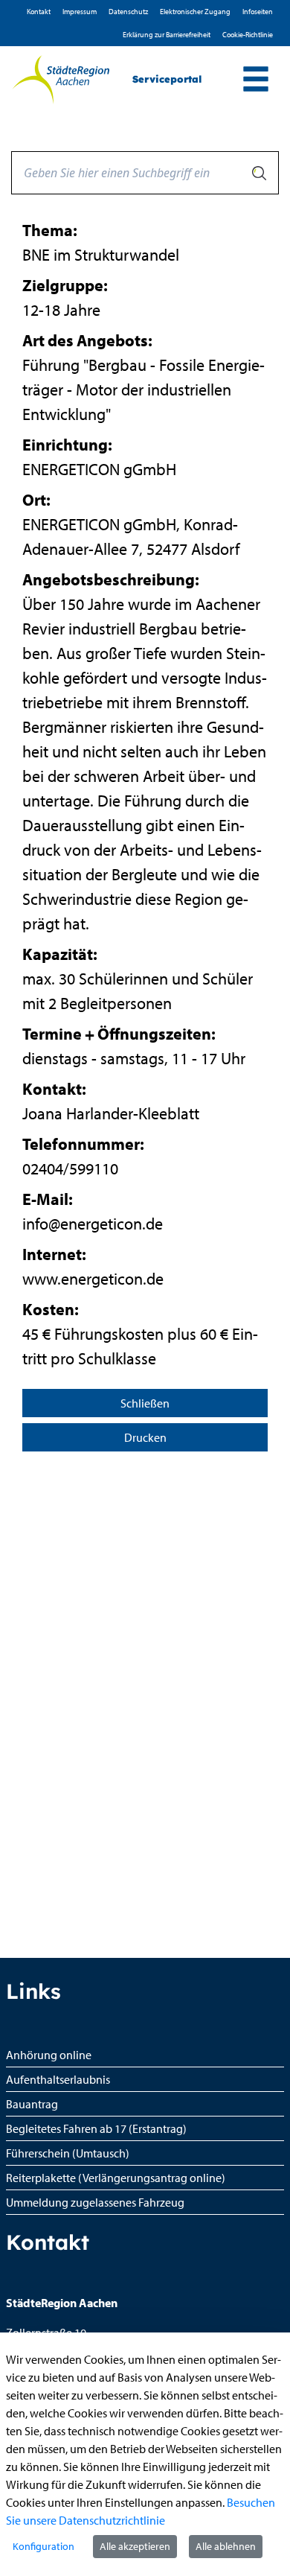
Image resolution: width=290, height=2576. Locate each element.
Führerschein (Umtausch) (68, 2153)
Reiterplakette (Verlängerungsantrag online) (116, 2178)
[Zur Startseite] (61, 80)
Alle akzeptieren (135, 2546)
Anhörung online (49, 2055)
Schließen (145, 1403)
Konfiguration (43, 2546)
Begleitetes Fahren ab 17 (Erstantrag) (96, 2128)
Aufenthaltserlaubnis (58, 2079)
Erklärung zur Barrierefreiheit (167, 35)
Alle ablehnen (226, 2546)
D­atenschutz (128, 12)
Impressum (80, 12)
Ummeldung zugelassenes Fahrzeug (95, 2202)
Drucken (145, 1437)
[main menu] (256, 81)
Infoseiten (258, 12)
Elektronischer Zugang (195, 12)
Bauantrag (32, 2104)
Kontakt (39, 12)
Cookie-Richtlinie (248, 35)
